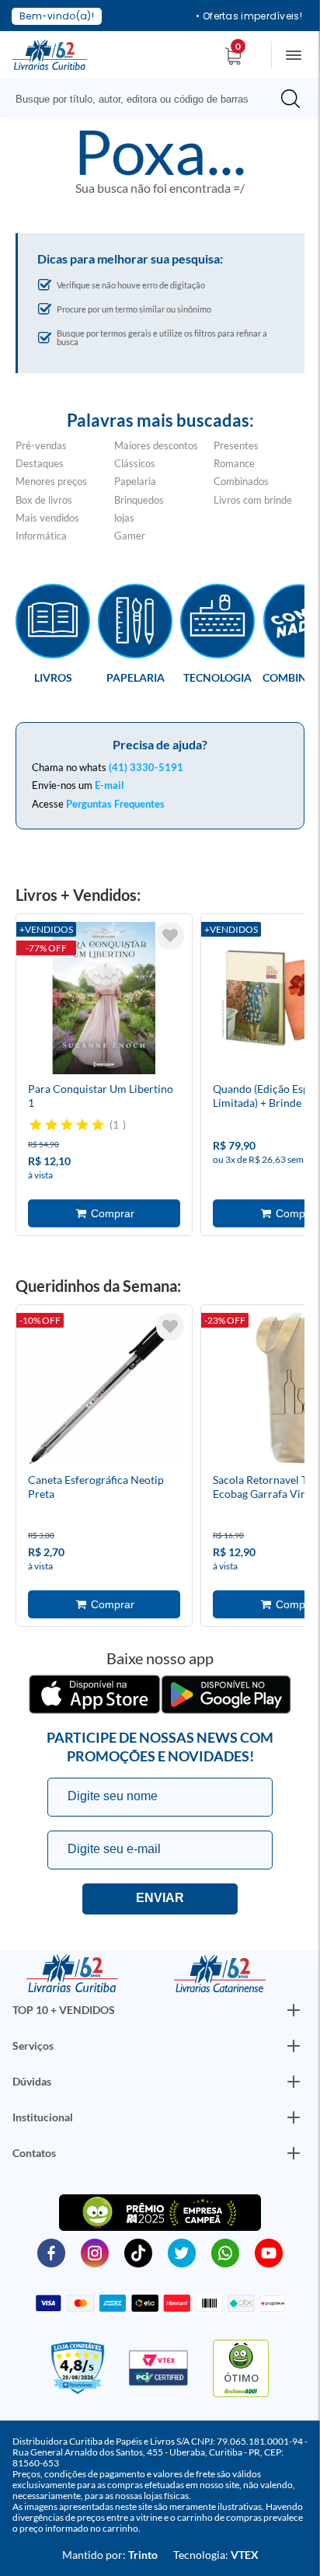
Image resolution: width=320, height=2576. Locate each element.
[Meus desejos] (170, 936)
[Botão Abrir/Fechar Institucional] (294, 2010)
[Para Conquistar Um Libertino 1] (104, 1000)
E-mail (110, 785)
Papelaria (135, 481)
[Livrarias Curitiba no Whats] (225, 2252)
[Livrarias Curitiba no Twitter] (182, 2252)
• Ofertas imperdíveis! (249, 16)
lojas (124, 518)
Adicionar (104, 1213)
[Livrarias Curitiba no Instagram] (95, 2252)
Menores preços (51, 481)
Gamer (130, 536)
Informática (41, 536)
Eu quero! (160, 1899)
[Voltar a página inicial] (50, 54)
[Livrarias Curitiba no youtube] (269, 2252)
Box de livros (44, 500)
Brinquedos (139, 500)
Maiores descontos (156, 445)
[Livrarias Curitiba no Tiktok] (138, 2252)
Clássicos (135, 463)
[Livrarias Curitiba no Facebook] (51, 2252)
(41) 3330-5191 (146, 767)
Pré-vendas (41, 445)
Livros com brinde (253, 500)
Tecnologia (217, 677)
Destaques (40, 463)
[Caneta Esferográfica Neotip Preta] (104, 1391)
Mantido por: (110, 2555)
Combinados (241, 481)
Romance (234, 463)
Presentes (236, 445)
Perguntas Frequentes (115, 804)
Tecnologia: (216, 2555)
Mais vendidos (47, 518)
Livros (53, 677)
